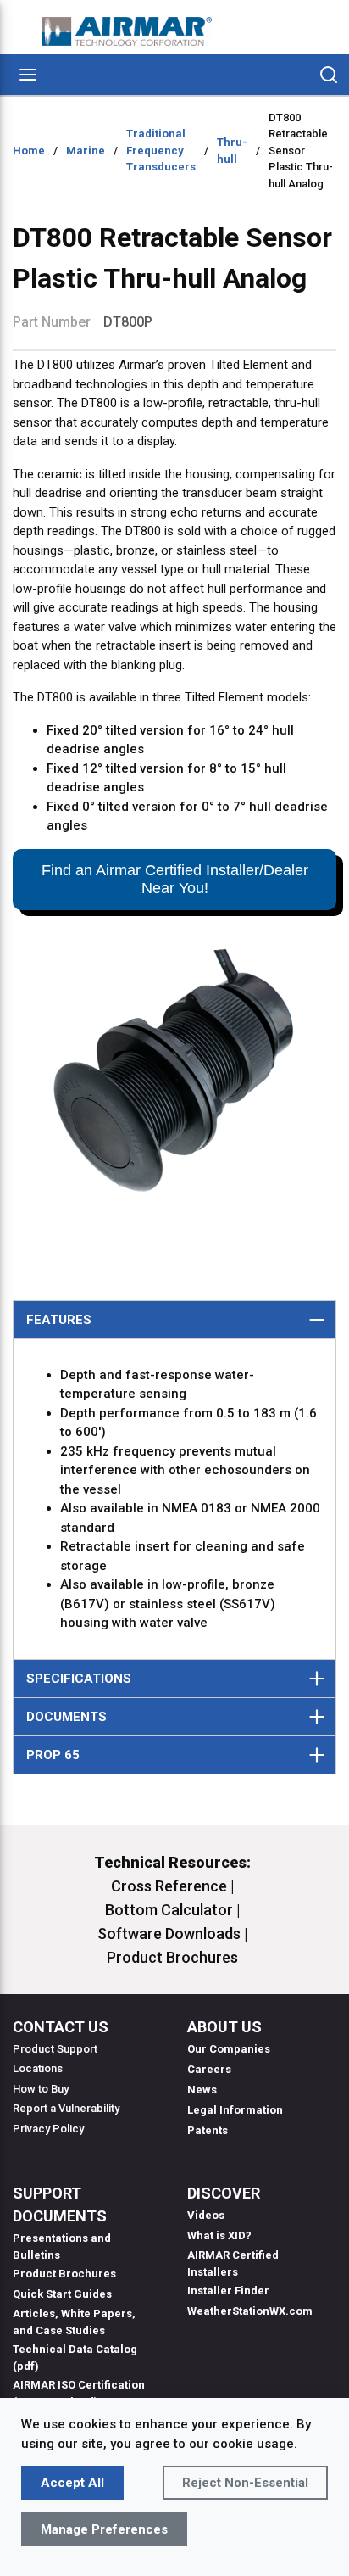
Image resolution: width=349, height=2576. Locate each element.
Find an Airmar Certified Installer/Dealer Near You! (175, 879)
